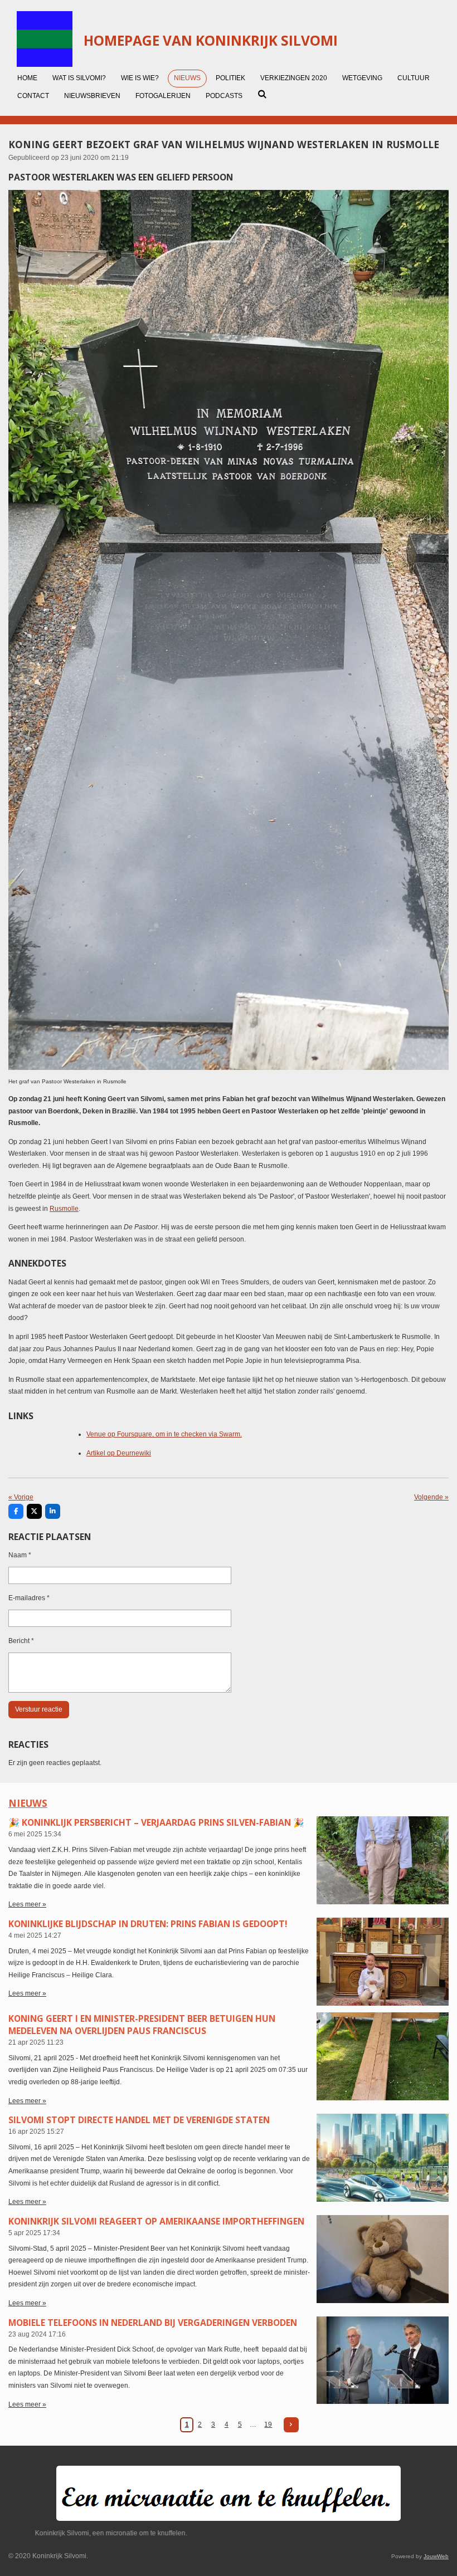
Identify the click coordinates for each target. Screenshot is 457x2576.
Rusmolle (64, 1209)
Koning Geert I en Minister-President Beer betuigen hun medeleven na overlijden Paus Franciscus (142, 2025)
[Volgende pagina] (291, 2425)
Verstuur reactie (39, 1709)
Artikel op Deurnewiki (119, 1453)
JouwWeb (436, 2556)
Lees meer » (27, 1904)
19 (268, 2425)
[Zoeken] (262, 94)
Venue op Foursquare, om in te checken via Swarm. (164, 1434)
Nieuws (28, 1803)
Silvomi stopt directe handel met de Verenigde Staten (139, 2120)
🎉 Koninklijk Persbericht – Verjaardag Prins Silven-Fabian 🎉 (156, 1822)
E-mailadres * (29, 1598)
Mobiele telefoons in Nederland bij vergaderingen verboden (153, 2323)
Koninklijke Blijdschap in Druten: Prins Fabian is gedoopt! (148, 1924)
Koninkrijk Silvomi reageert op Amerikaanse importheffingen (156, 2221)
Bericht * (21, 1641)
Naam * (20, 1555)
